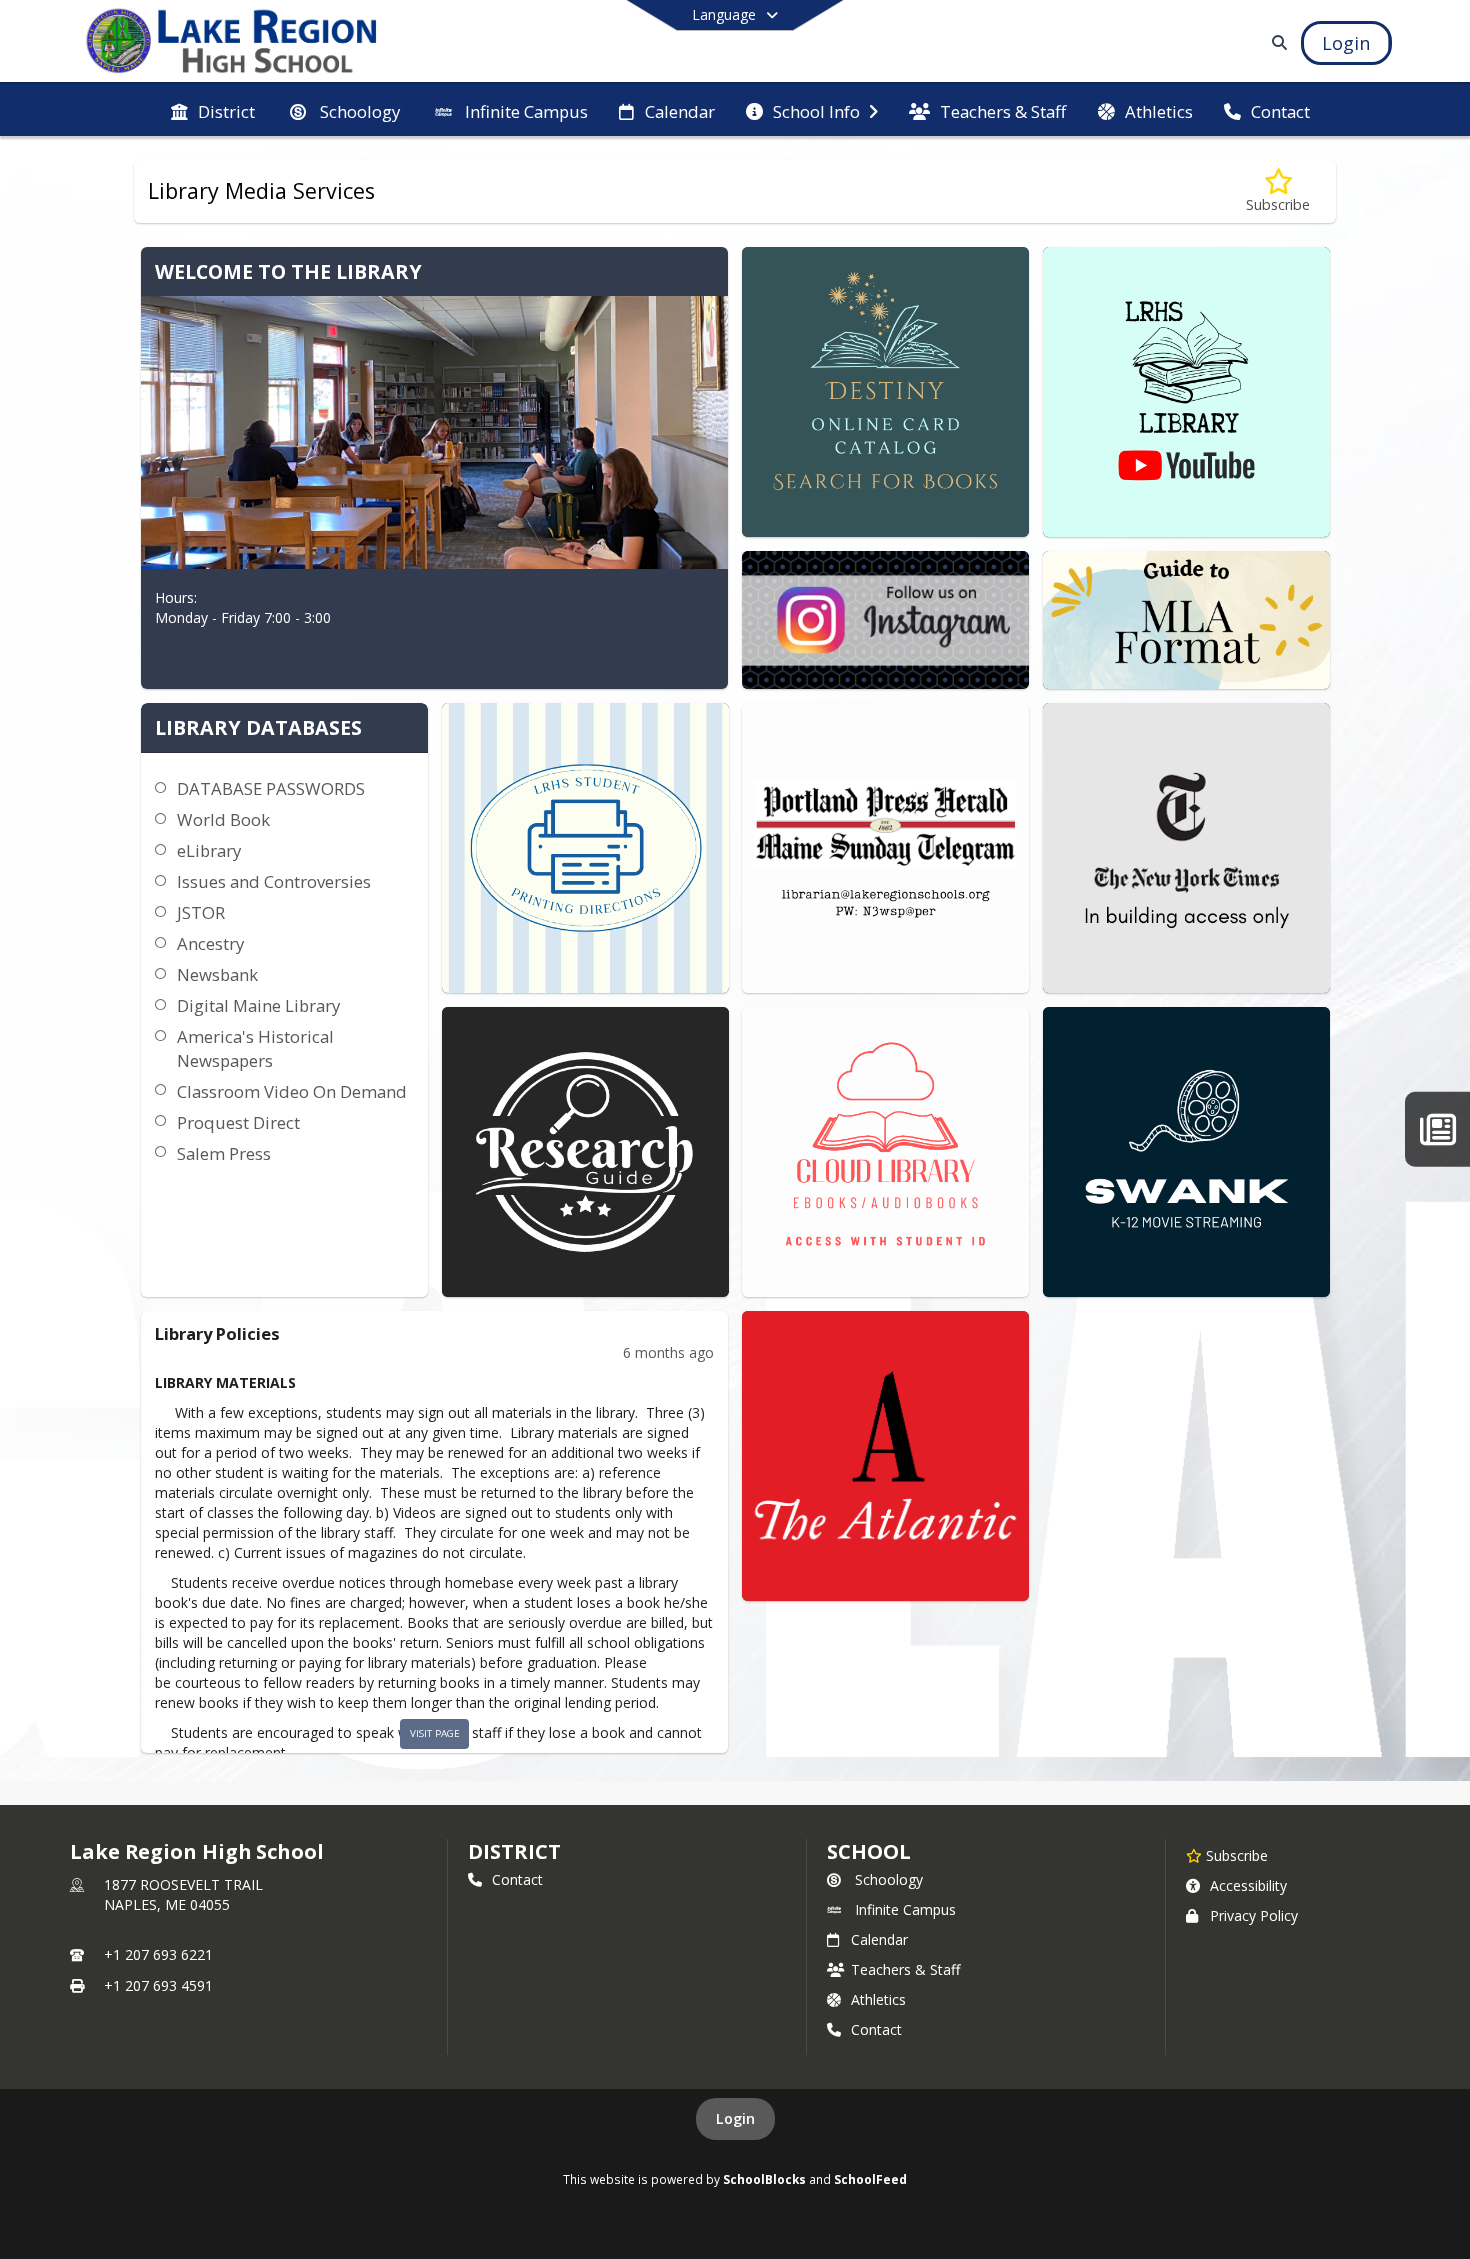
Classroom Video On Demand (292, 1091)
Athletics (878, 1999)
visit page (435, 1733)
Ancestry (210, 943)
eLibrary (209, 850)
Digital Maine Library (258, 1005)
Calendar (879, 1939)
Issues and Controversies (274, 881)
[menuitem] (213, 110)
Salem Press (224, 1153)
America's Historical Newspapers (255, 1048)
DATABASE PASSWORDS (271, 788)
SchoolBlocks (764, 2179)
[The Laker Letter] (1437, 1129)
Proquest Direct (238, 1122)
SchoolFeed (870, 2179)
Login (735, 2118)
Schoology (889, 1879)
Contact (517, 1879)
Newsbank (217, 974)
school (868, 1851)
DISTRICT (514, 1851)
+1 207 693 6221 (158, 1954)
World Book (223, 819)
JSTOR (201, 912)
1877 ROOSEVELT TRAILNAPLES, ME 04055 (183, 1894)
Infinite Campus (905, 1909)
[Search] (1275, 42)
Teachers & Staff (905, 1969)
